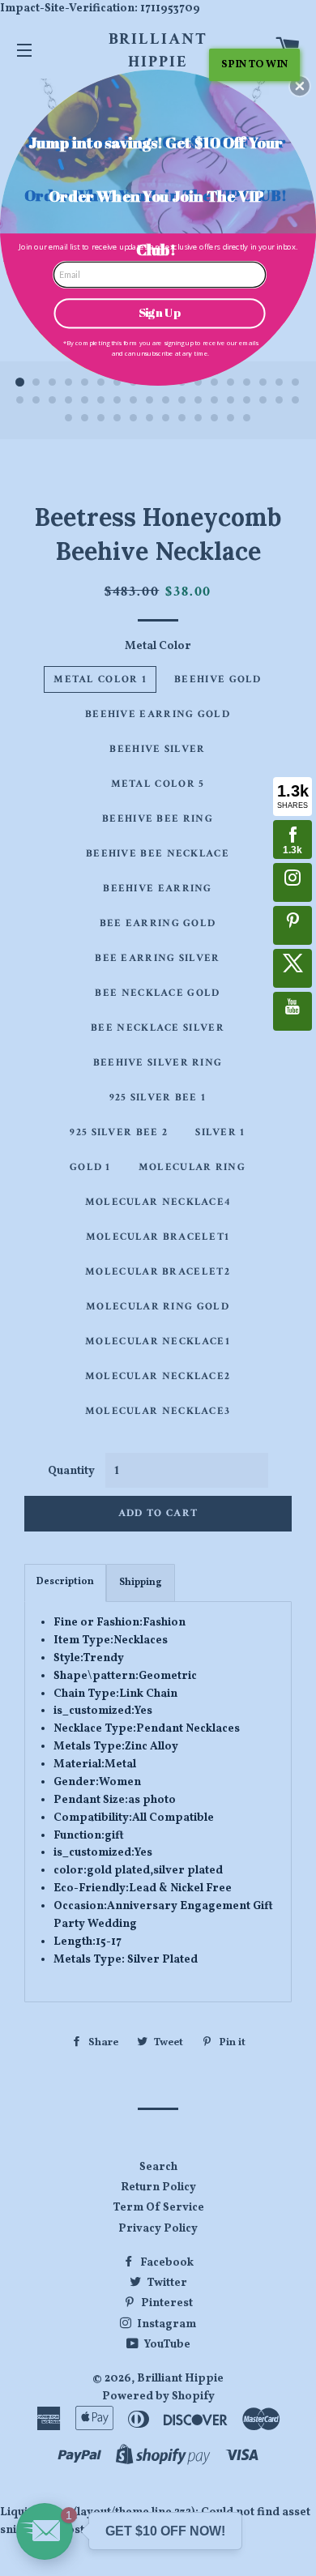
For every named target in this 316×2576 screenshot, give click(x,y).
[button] (300, 86)
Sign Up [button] (160, 313)
